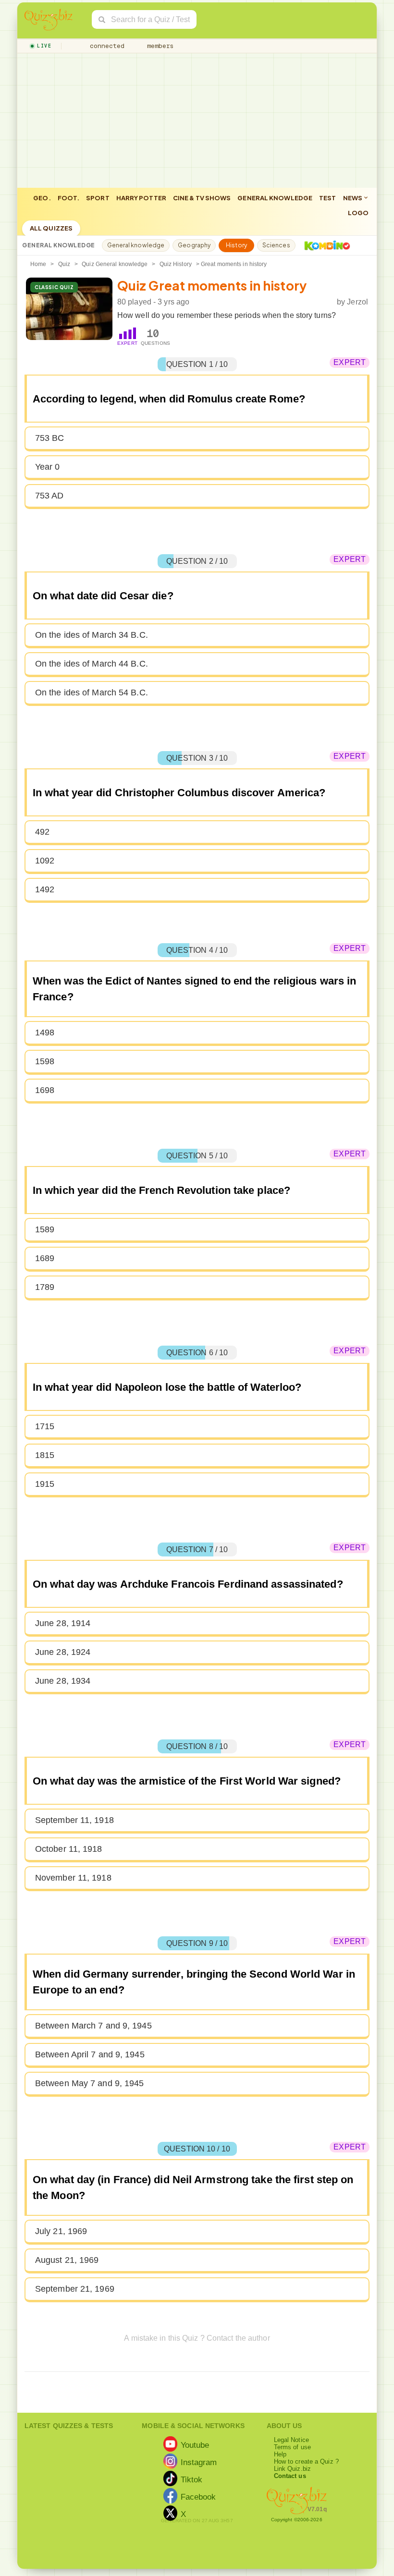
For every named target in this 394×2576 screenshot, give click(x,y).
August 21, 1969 (67, 2260)
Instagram (199, 2462)
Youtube (195, 2445)
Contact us (290, 2476)
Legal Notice (291, 2440)
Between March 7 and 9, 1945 (93, 2026)
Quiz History (176, 264)
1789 (45, 1287)
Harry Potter (141, 198)
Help (280, 2454)
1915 (45, 1484)
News (353, 198)
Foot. (69, 198)
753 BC (50, 438)
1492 (45, 889)
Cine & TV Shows (202, 198)
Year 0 (48, 467)
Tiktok (192, 2479)
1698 (45, 1090)
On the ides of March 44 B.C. (92, 664)
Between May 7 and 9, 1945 (90, 2083)
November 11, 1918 (73, 1878)
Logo (358, 213)
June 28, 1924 (63, 1652)
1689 (45, 1258)
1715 (45, 1426)
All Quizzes (51, 228)
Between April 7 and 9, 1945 (90, 2054)
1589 (45, 1229)
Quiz (64, 264)
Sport (98, 198)
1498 (45, 1033)
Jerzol (357, 302)
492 (42, 832)
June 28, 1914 (63, 1623)
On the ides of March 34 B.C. (92, 635)
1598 (45, 1061)
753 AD (49, 496)
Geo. (42, 198)
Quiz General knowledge (115, 264)
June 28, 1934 (63, 1681)
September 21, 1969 (75, 2289)
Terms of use (292, 2447)
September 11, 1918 (74, 1820)
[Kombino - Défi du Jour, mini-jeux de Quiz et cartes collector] (325, 245)
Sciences (276, 245)
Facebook (198, 2497)
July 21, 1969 (61, 2231)
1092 (45, 861)
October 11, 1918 (69, 1849)
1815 (45, 1455)
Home (38, 264)
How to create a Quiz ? (306, 2461)
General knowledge (275, 198)
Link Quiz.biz (292, 2469)
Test (327, 198)
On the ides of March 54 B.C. (92, 693)
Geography (194, 245)
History (236, 245)
